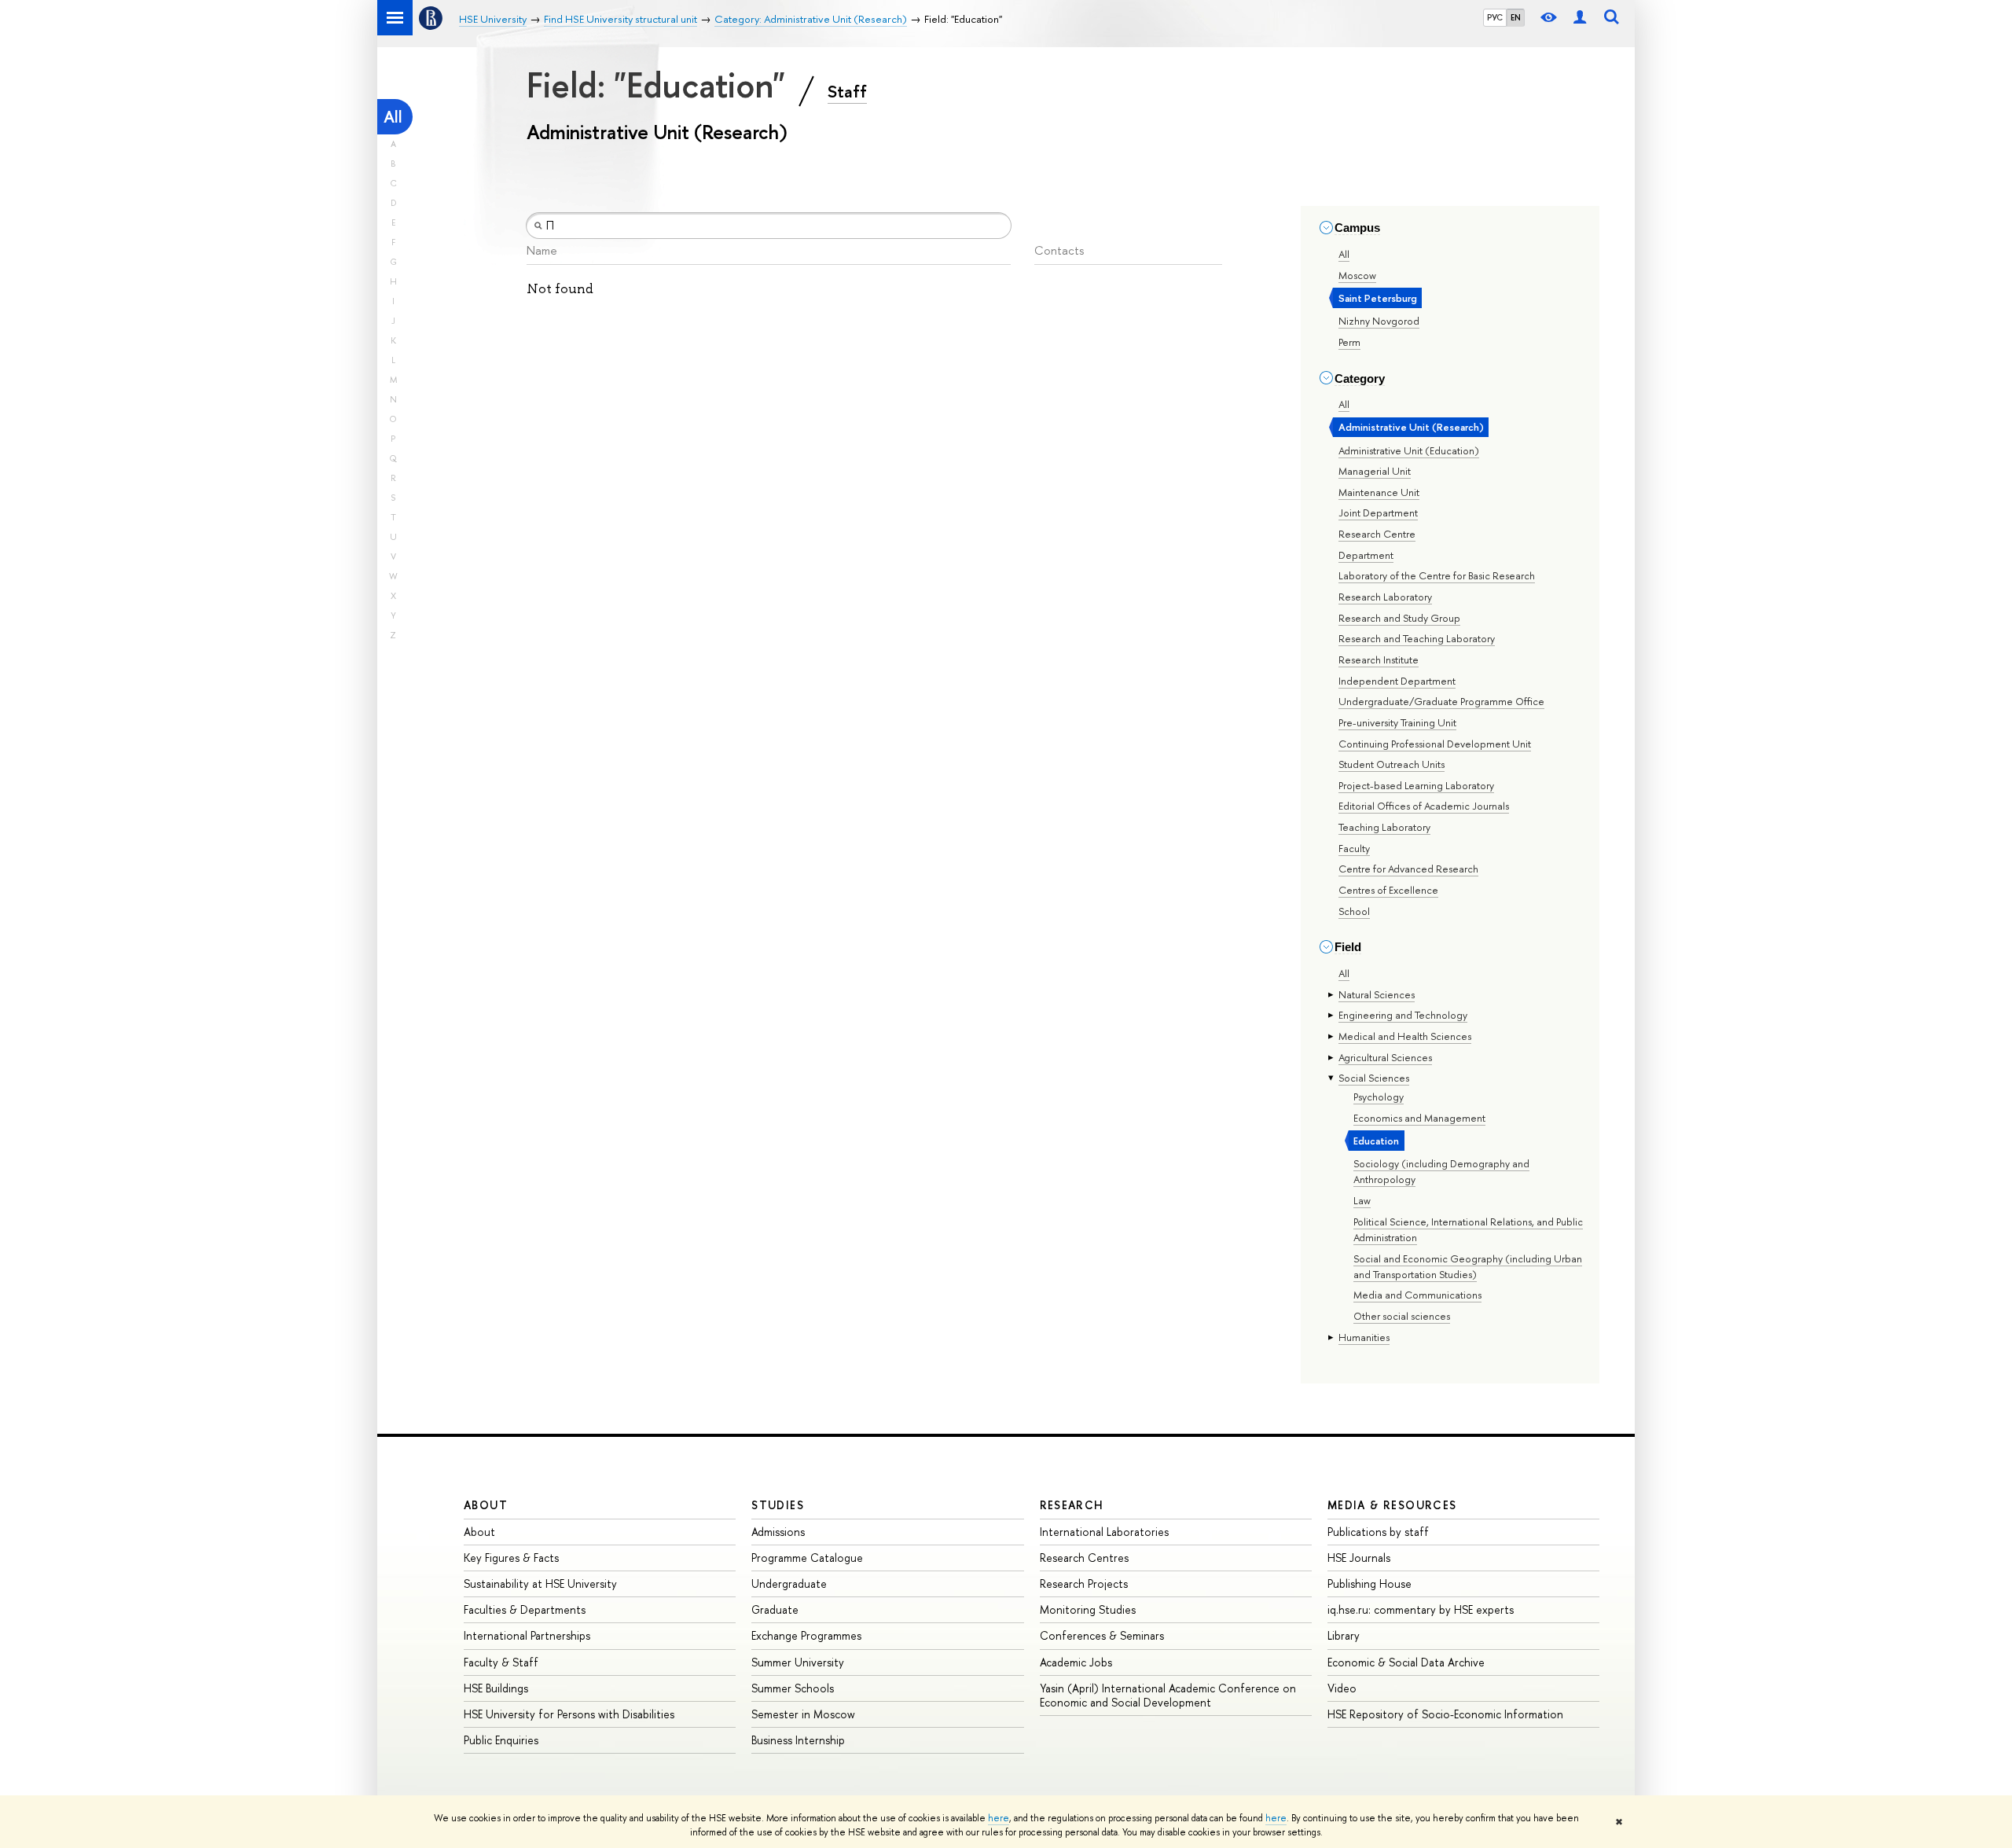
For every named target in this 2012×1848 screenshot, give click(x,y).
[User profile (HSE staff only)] (1580, 18)
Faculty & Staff (501, 1662)
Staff (847, 91)
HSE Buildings (496, 1688)
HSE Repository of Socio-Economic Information (1445, 1714)
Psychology (1379, 1097)
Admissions (778, 1532)
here (999, 1818)
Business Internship (798, 1740)
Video (1342, 1688)
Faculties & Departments (525, 1609)
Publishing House (1369, 1583)
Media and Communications (1417, 1295)
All (393, 117)
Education (1376, 1141)
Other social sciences (1402, 1316)
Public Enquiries (501, 1740)
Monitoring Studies (1088, 1609)
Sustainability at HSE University (540, 1583)
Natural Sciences (1377, 994)
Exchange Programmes (806, 1635)
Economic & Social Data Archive (1406, 1662)
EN (1516, 17)
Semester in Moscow (803, 1714)
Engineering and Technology (1403, 1015)
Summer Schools (793, 1688)
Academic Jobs (1076, 1662)
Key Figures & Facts (511, 1558)
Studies (778, 1505)
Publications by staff (1378, 1532)
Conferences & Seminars (1102, 1635)
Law (1362, 1200)
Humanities (1364, 1337)
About (486, 1505)
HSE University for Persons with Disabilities (569, 1714)
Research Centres (1084, 1558)
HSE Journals (1359, 1558)
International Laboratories (1104, 1532)
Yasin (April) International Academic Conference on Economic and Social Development (1168, 1695)
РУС (1495, 17)
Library (1344, 1635)
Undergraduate (789, 1583)
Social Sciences (1374, 1078)
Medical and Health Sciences (1405, 1036)
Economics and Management (1419, 1118)
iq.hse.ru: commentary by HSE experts (1421, 1609)
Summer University (798, 1662)
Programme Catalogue (807, 1558)
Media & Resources (1392, 1505)
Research (1072, 1505)
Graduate (775, 1609)
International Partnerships (527, 1635)
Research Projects (1084, 1583)
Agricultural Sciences (1385, 1057)
